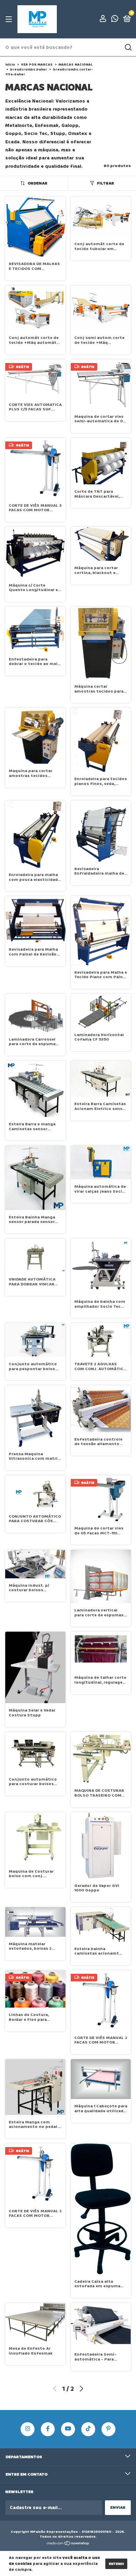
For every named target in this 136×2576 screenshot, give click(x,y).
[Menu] (10, 19)
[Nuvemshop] (68, 2544)
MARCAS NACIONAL (75, 65)
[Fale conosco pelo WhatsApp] (115, 20)
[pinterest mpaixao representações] (108, 2429)
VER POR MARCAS (37, 65)
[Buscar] (128, 47)
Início (10, 65)
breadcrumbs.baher (29, 69)
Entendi (116, 2564)
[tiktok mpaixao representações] (88, 2429)
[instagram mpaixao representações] (28, 2429)
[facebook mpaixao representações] (48, 2429)
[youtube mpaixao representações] (68, 2429)
